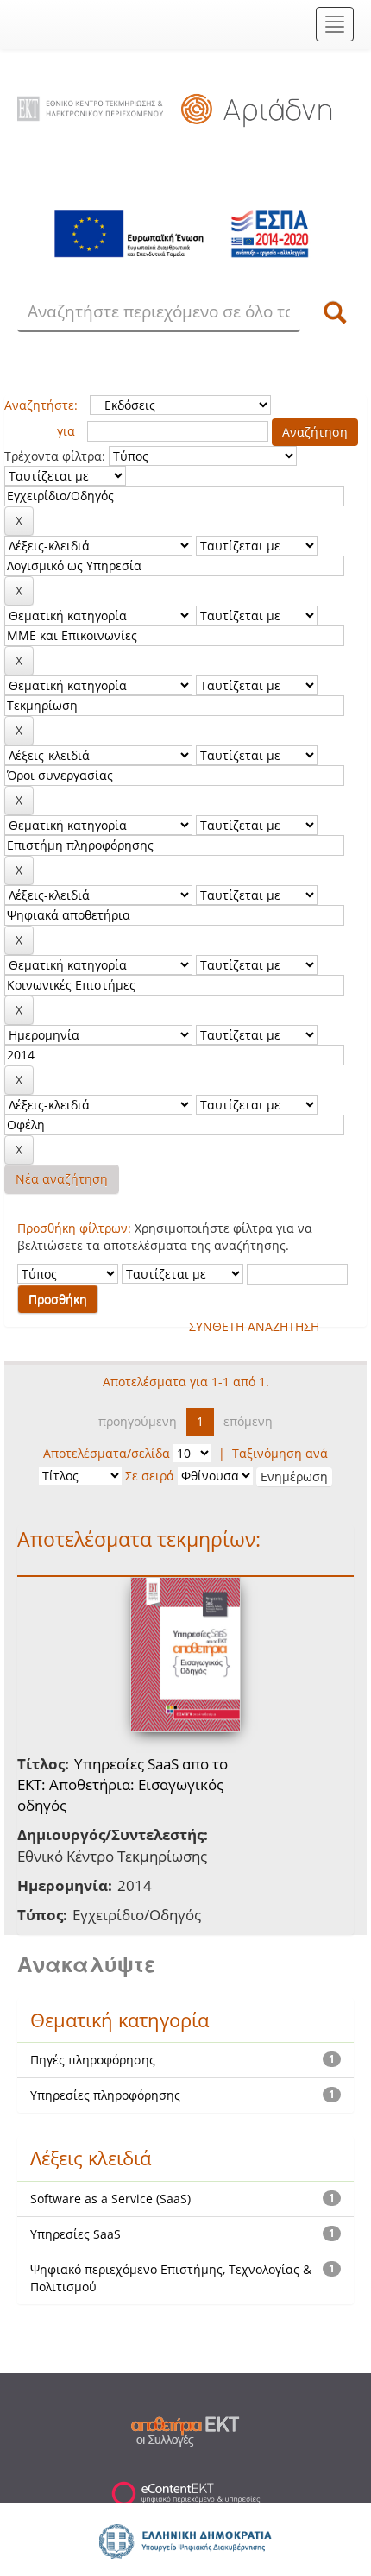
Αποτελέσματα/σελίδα (107, 1453)
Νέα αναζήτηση (62, 1179)
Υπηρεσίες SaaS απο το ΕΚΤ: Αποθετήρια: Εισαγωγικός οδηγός (123, 1785)
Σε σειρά (150, 1476)
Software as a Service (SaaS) (110, 2199)
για (66, 431)
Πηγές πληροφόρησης (93, 2060)
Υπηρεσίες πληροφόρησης (105, 2095)
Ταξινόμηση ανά (280, 1453)
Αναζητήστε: (41, 405)
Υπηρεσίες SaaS (75, 2234)
